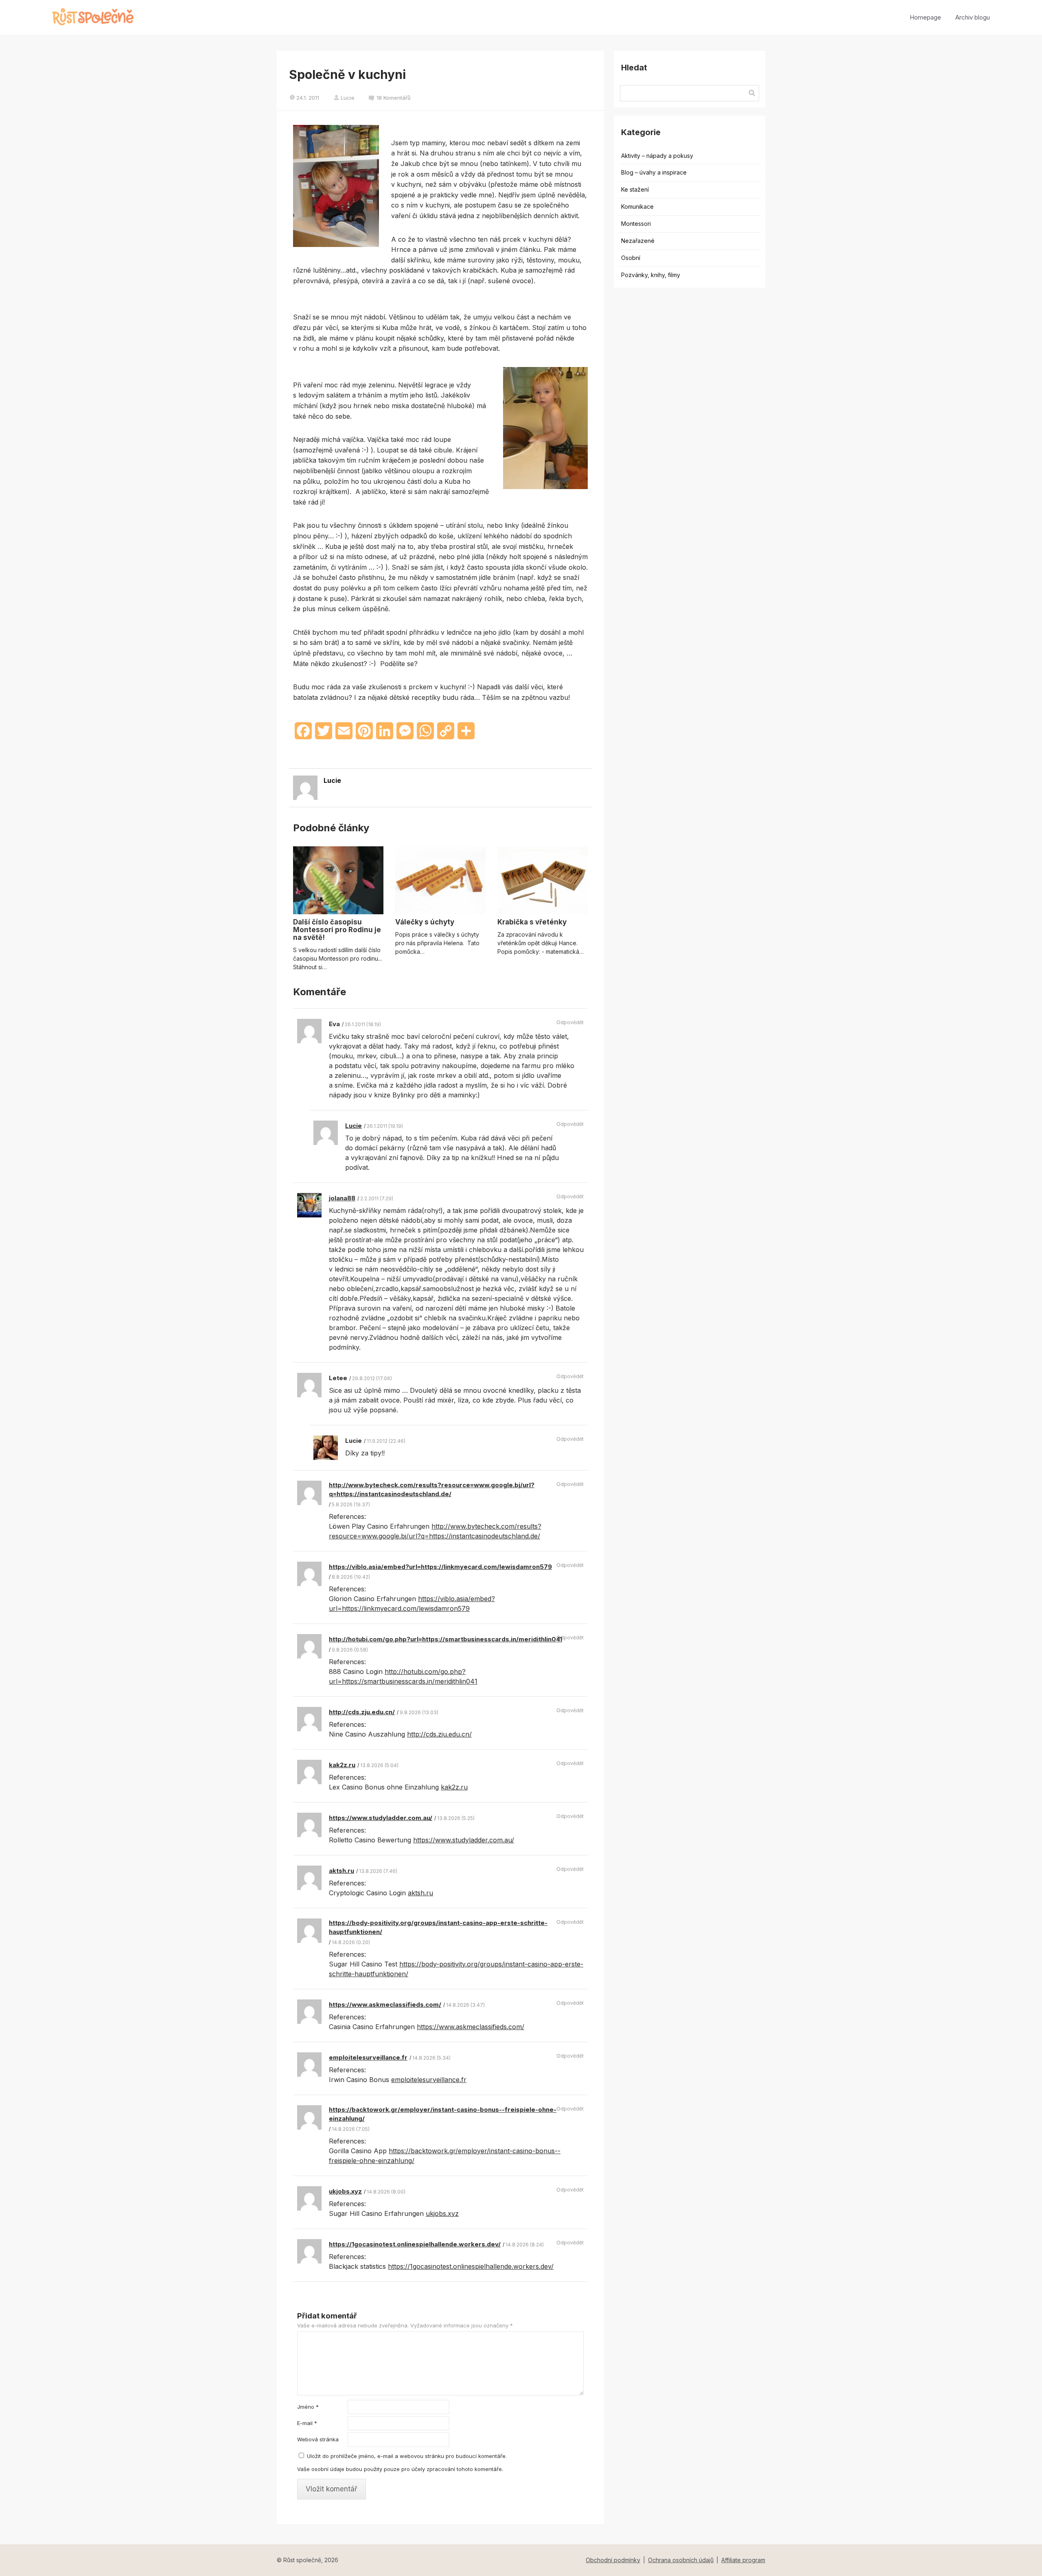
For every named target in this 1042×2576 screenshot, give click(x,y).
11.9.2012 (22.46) (386, 1441)
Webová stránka (318, 2439)
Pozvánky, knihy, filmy (651, 275)
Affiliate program (743, 2560)
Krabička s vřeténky (532, 922)
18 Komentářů (394, 98)
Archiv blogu (973, 17)
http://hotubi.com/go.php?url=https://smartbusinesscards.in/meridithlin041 (445, 1639)
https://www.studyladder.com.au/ (381, 1818)
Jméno (308, 2407)
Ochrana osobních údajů (681, 2560)
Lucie (348, 98)
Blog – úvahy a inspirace (654, 172)
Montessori (636, 224)
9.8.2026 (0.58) (350, 1650)
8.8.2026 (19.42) (351, 1577)
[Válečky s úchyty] (440, 880)
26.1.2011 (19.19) (385, 1126)
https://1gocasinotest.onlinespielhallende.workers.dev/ (415, 2244)
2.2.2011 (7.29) (377, 1198)
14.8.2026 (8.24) (525, 2245)
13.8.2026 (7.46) (378, 1871)
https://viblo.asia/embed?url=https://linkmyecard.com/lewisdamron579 (440, 1567)
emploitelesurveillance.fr (368, 2057)
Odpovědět (570, 1022)
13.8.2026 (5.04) (379, 1765)
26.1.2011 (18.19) (363, 1024)
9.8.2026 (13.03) (419, 1712)
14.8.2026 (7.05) (351, 2129)
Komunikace (637, 206)
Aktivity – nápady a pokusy (657, 156)
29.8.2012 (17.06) (372, 1378)
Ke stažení (635, 189)
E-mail (307, 2423)
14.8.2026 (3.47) (465, 2005)
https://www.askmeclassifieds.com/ (385, 2005)
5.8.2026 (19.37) (351, 1504)
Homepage (925, 17)
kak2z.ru (342, 1765)
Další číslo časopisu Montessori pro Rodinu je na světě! (337, 930)
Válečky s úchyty (425, 922)
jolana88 (342, 1198)
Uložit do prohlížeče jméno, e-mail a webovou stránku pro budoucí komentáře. (407, 2456)
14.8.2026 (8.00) (386, 2192)
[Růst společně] (93, 17)
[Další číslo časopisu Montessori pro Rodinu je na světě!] (338, 880)
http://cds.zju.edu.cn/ (362, 1712)
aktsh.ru (341, 1871)
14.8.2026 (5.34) (431, 2058)
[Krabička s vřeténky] (543, 880)
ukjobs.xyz (345, 2191)
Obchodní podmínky (613, 2560)
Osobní (631, 258)
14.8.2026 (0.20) (351, 1942)
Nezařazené (638, 241)
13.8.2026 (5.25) (456, 1818)
